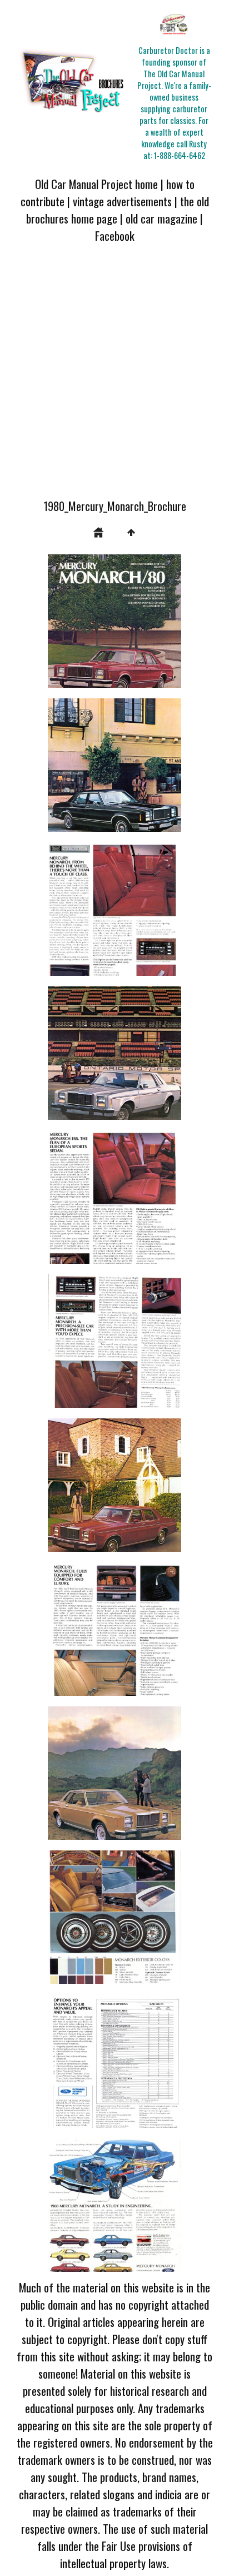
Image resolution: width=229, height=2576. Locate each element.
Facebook (115, 235)
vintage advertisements (122, 201)
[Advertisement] (114, 378)
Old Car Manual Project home (96, 184)
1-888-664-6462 (180, 155)
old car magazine (161, 218)
